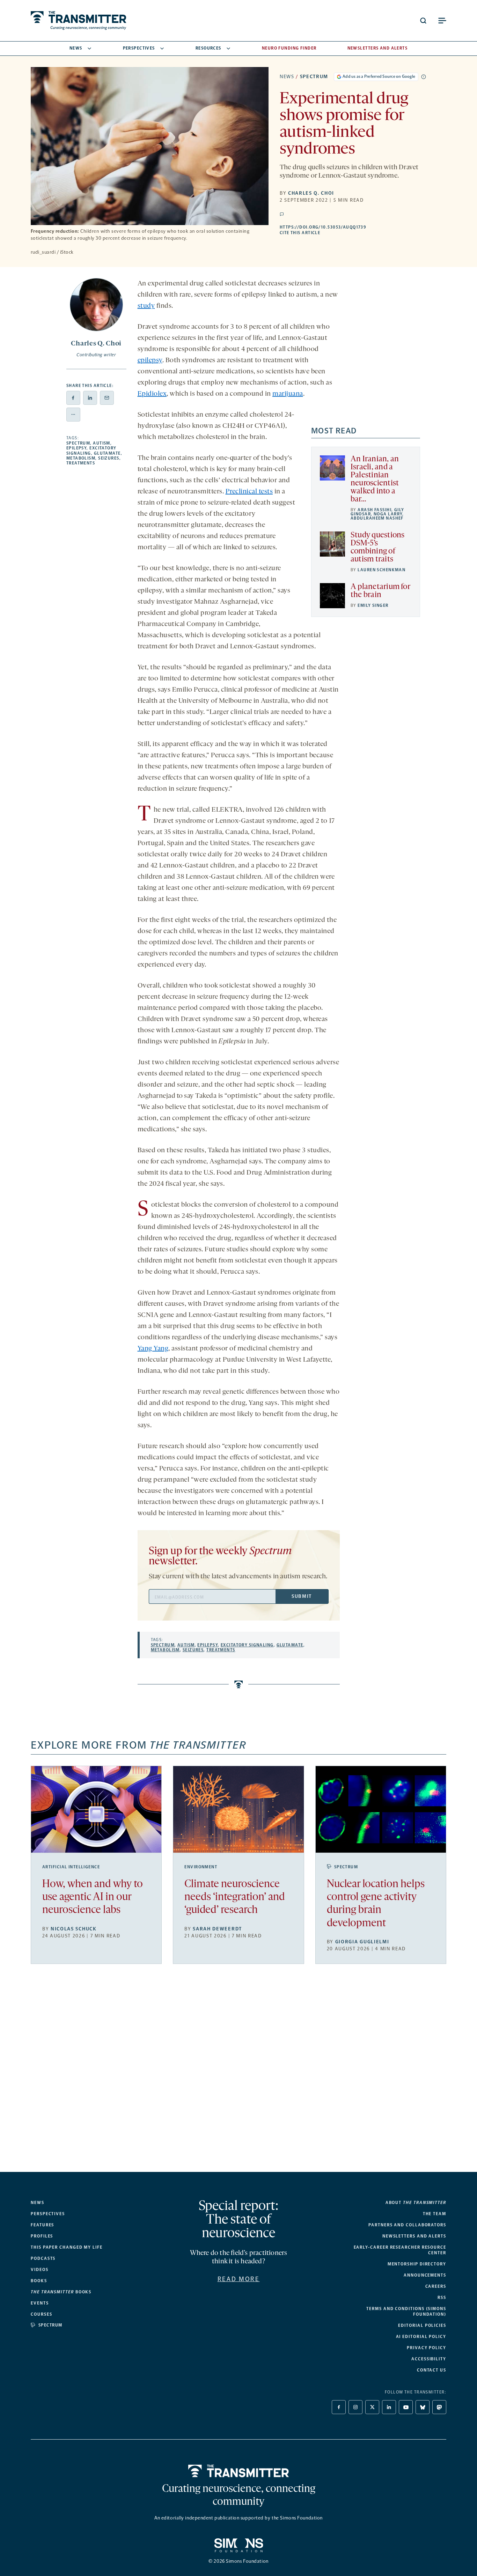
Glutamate (107, 453)
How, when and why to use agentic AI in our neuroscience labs (93, 1897)
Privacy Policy (427, 2348)
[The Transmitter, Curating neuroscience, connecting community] (79, 21)
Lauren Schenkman (381, 570)
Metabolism (81, 458)
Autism (102, 443)
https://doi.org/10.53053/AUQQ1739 (363, 227)
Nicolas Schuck (74, 1929)
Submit (302, 1596)
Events (40, 2303)
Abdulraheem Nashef (377, 518)
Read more (239, 2279)
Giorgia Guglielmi (362, 1942)
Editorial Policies (422, 2325)
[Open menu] (442, 21)
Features (42, 2225)
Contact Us (432, 2370)
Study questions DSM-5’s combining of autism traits (377, 548)
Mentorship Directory (417, 2264)
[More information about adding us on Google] (424, 77)
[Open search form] (423, 21)
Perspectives (139, 48)
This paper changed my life (67, 2247)
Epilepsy (77, 448)
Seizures (109, 458)
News (76, 48)
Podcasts (43, 2258)
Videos (40, 2270)
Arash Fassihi (375, 510)
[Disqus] (239, 2074)
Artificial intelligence (71, 1867)
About (416, 2203)
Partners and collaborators (407, 2225)
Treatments (81, 463)
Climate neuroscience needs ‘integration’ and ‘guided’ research (235, 1897)
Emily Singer (373, 605)
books (61, 2292)
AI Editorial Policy (421, 2337)
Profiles (42, 2236)
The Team (435, 2214)
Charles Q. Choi (311, 193)
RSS (442, 2298)
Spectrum (314, 77)
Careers (436, 2286)
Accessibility (429, 2359)
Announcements (425, 2275)
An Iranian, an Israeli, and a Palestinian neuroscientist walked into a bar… (375, 479)
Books (39, 2281)
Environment (201, 1867)
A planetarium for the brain (380, 591)
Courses (41, 2314)
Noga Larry (388, 514)
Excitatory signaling (247, 1645)
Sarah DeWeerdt (217, 1929)
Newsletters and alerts (414, 2236)
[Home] (239, 2471)
